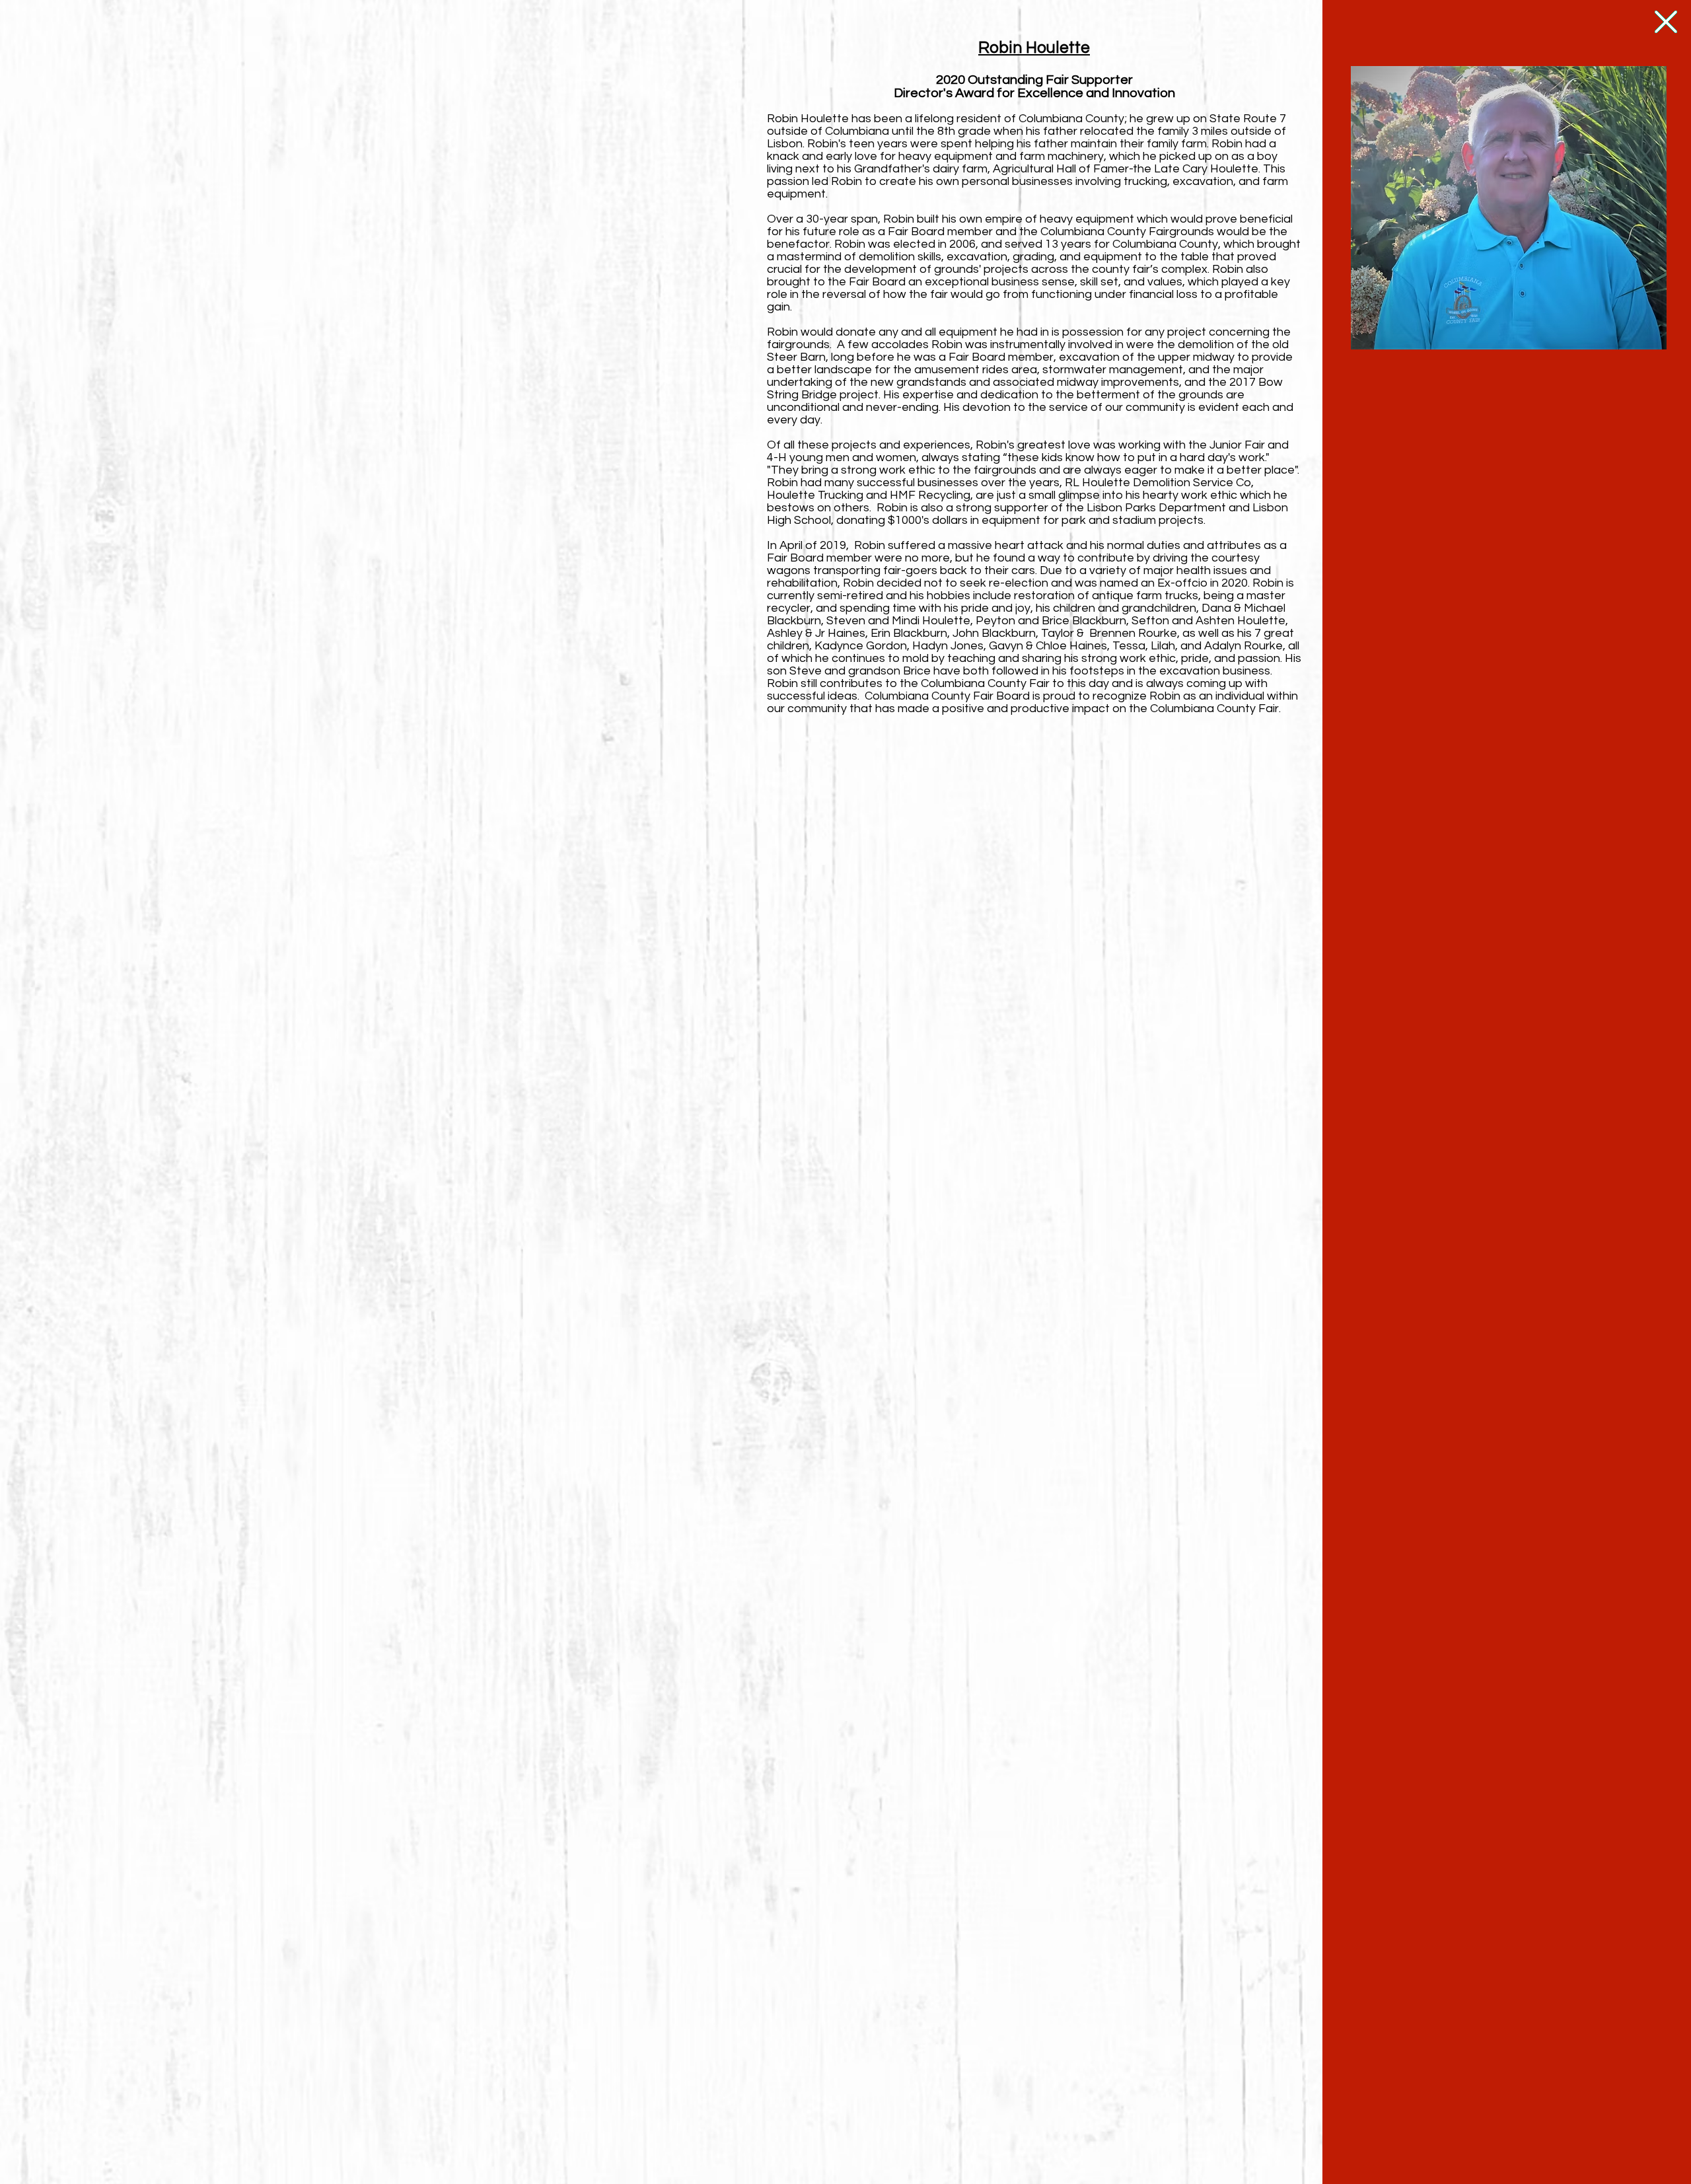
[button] (1666, 22)
